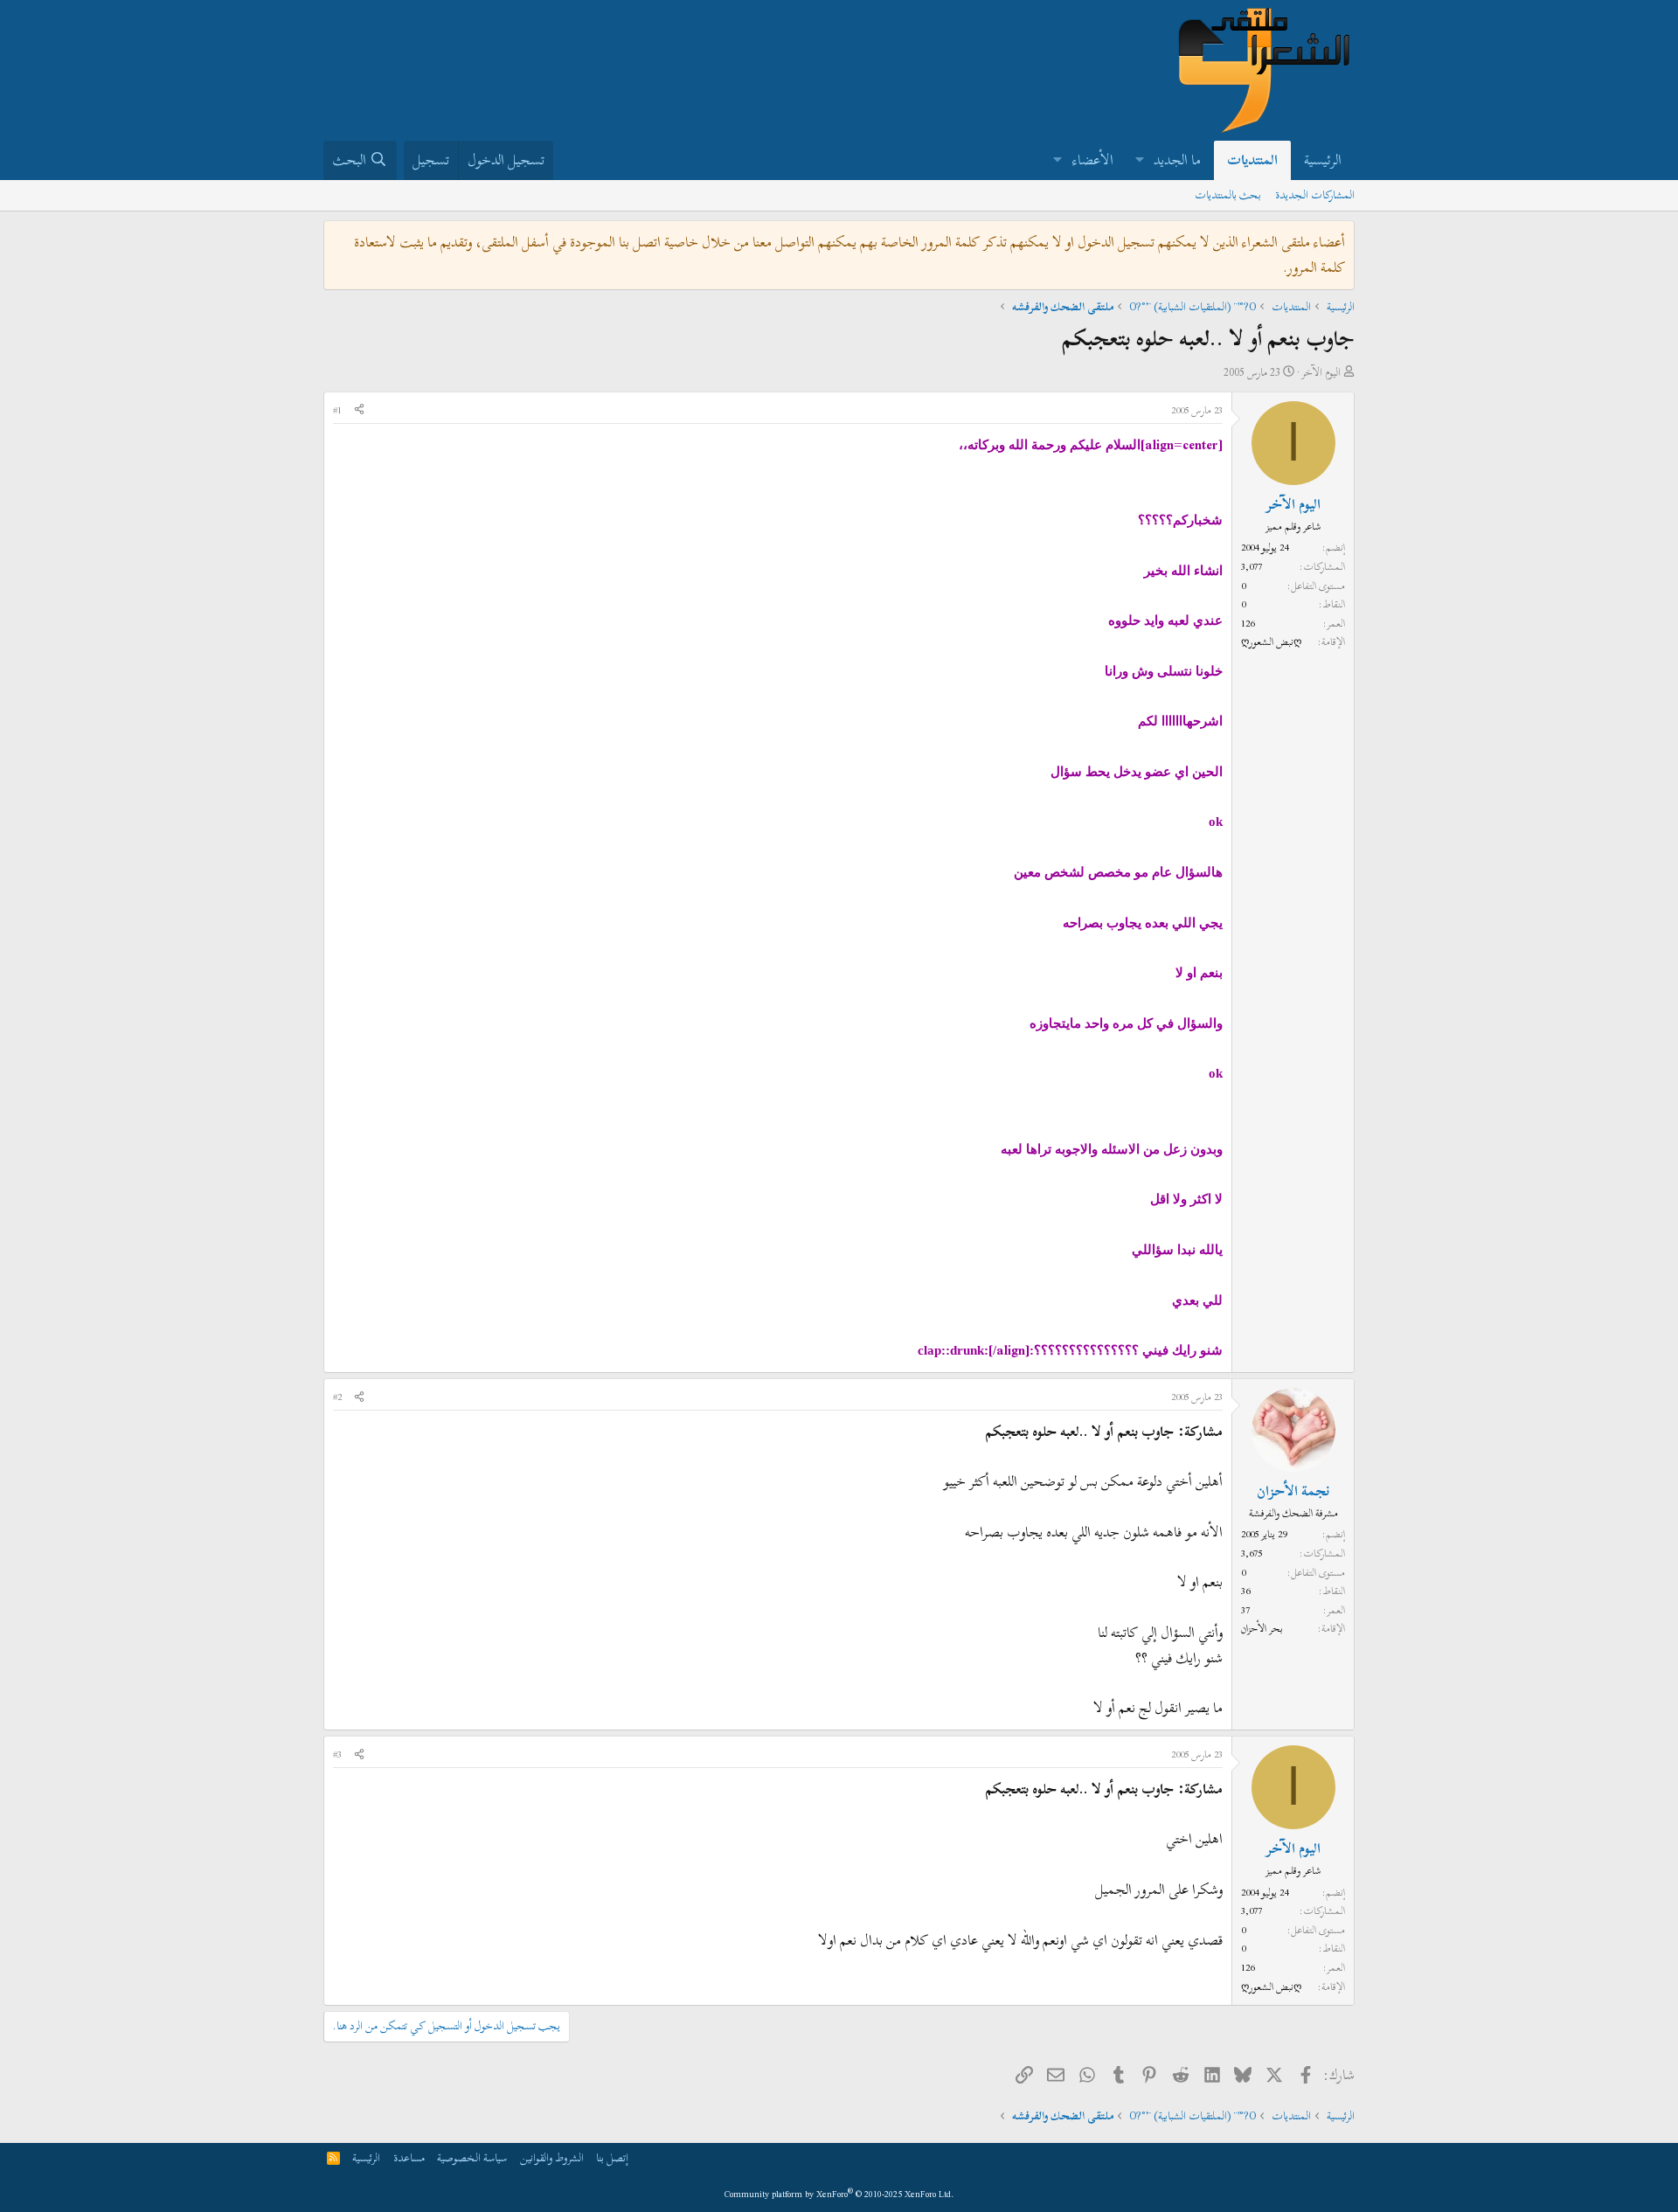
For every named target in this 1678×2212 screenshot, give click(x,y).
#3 (337, 1754)
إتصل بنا (612, 2158)
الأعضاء (1093, 160)
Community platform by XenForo (839, 2194)
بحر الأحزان (1262, 1628)
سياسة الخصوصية (472, 2158)
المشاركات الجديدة (1315, 195)
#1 (337, 410)
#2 (337, 1397)
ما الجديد (1177, 160)
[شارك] (359, 411)
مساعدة (409, 2158)
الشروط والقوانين (552, 2158)
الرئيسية (1323, 160)
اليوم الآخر (1321, 372)
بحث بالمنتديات (1228, 195)
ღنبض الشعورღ (1271, 641)
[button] (1139, 160)
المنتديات (1252, 160)
